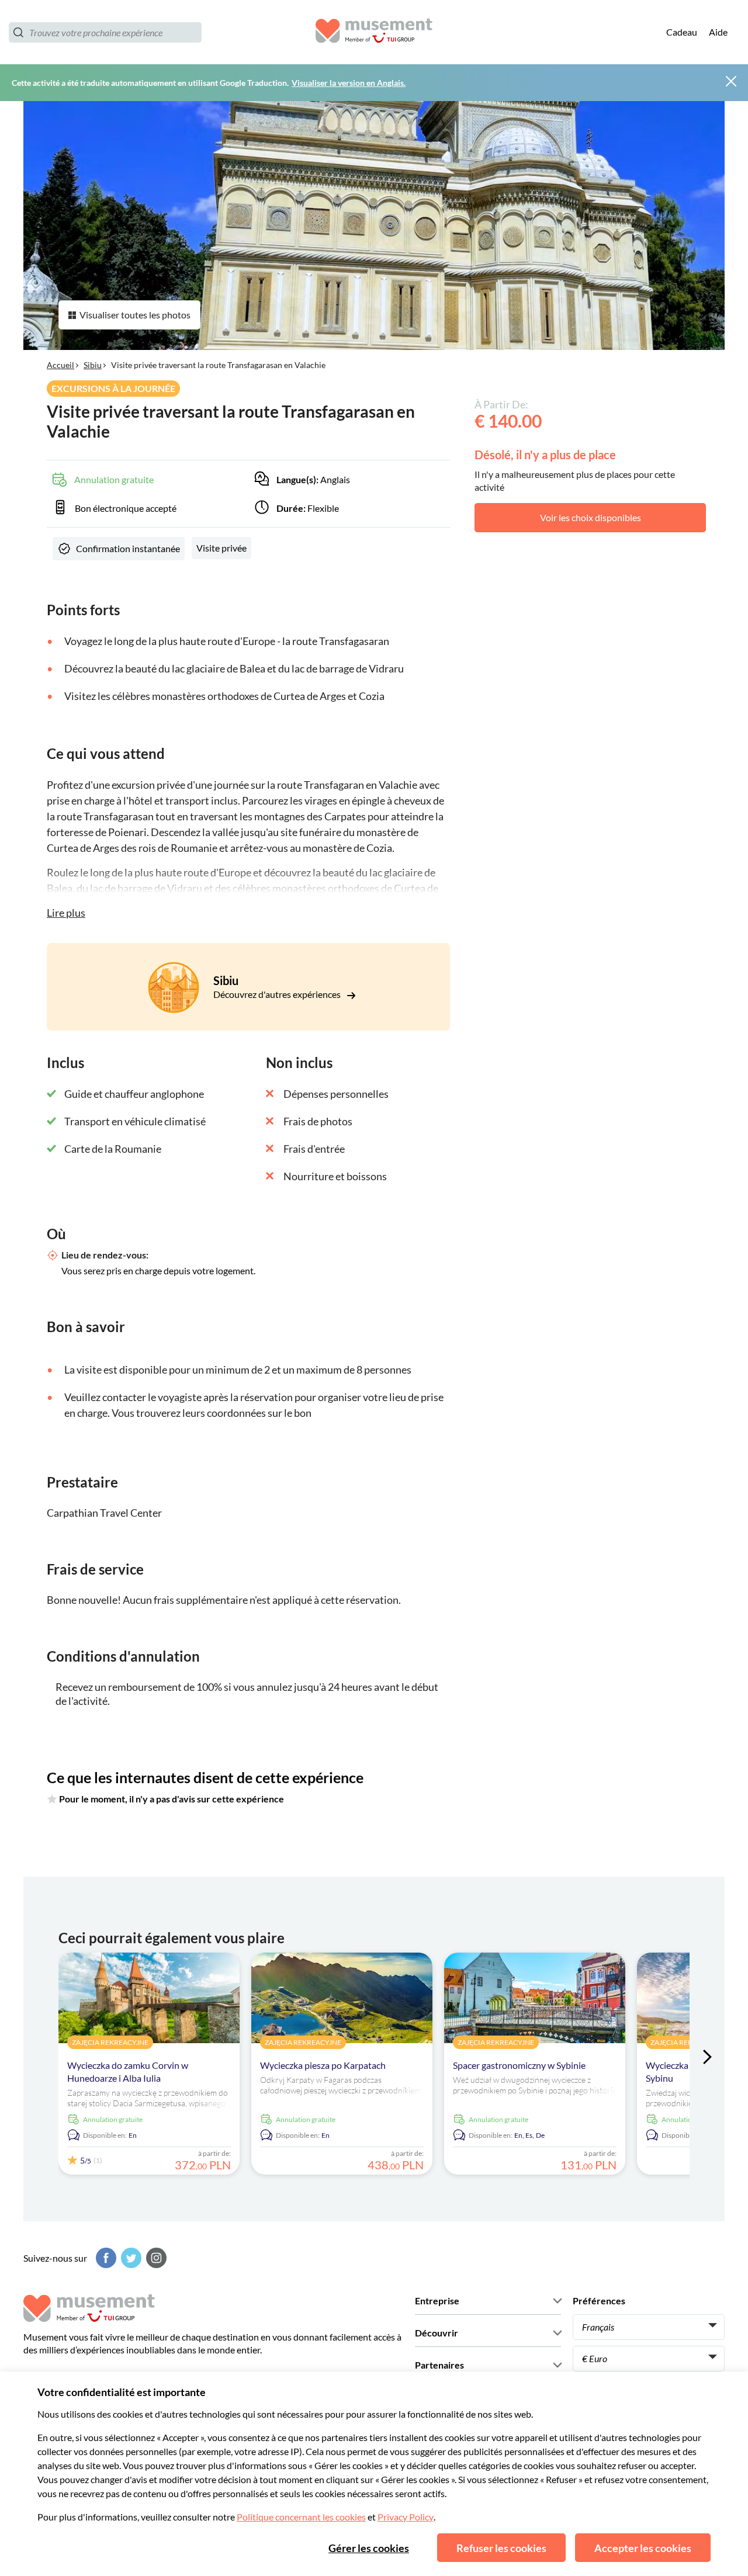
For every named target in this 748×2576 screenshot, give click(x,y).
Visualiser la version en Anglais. (349, 83)
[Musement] (374, 32)
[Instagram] (155, 2258)
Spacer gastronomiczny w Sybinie (519, 2065)
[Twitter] (130, 2258)
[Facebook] (105, 2258)
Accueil (60, 365)
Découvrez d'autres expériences (278, 994)
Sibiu (93, 365)
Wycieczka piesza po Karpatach (323, 2065)
